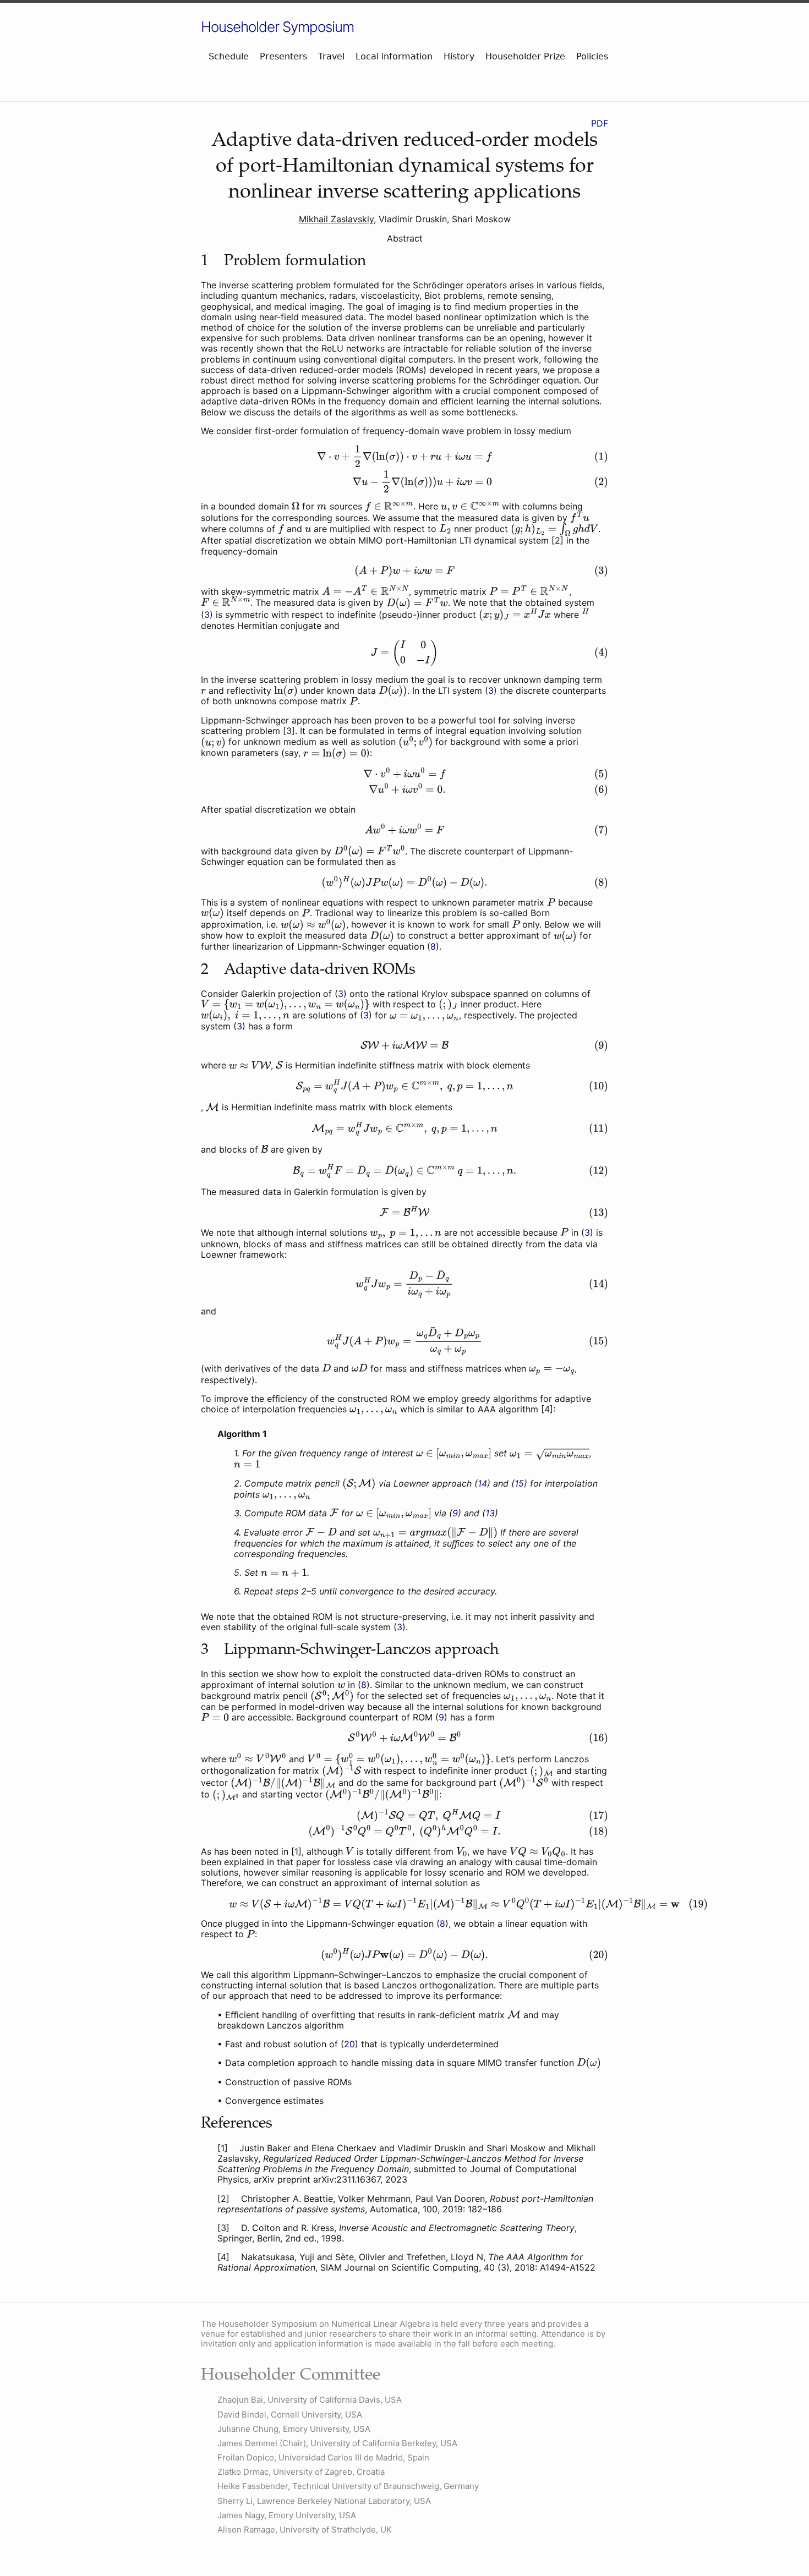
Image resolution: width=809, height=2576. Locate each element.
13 (490, 1513)
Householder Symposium (277, 27)
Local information (394, 56)
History (459, 56)
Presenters (283, 56)
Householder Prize (525, 56)
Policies (592, 56)
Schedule (229, 56)
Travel (331, 56)
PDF (600, 123)
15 (519, 1483)
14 (482, 1483)
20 (349, 2044)
